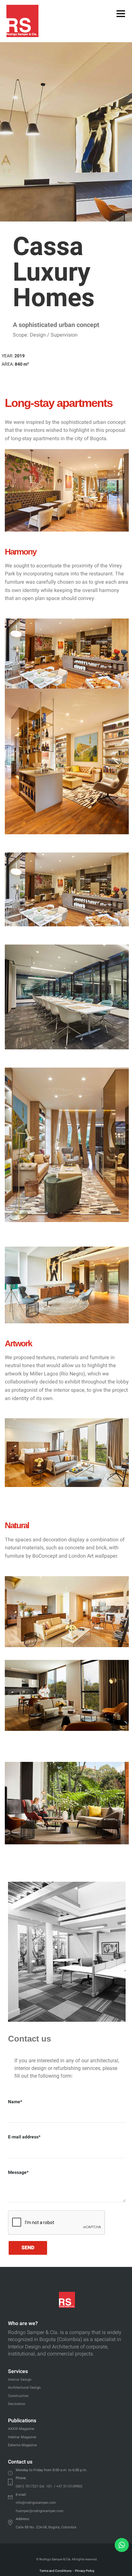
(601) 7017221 (27, 2486)
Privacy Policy (85, 2571)
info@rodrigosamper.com (36, 2503)
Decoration (17, 2404)
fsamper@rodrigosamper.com (40, 2511)
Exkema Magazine (22, 2445)
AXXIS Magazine (21, 2429)
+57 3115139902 (69, 2486)
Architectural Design (24, 2388)
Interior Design (20, 2380)
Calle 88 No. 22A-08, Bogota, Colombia (46, 2527)
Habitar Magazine (22, 2437)
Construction (18, 2396)
